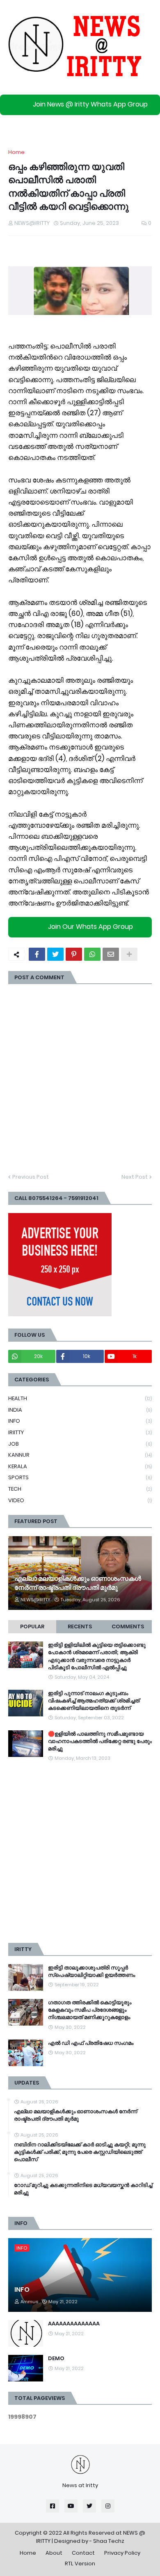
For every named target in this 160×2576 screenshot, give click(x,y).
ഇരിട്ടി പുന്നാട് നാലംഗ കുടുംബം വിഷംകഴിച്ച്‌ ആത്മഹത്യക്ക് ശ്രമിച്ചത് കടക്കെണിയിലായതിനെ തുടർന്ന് (94, 1701)
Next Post (135, 1177)
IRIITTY (80, 1432)
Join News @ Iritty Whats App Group (90, 104)
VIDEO (80, 1500)
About (54, 2553)
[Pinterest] (74, 954)
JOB (80, 1444)
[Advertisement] (80, 1853)
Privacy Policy (122, 2553)
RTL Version (80, 2564)
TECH (80, 1489)
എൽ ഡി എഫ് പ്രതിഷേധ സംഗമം (91, 2043)
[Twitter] (55, 954)
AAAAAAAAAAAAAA (74, 2324)
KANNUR (80, 1455)
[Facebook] (37, 954)
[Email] (111, 954)
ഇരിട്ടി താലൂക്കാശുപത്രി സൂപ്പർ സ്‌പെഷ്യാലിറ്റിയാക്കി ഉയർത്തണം (91, 1972)
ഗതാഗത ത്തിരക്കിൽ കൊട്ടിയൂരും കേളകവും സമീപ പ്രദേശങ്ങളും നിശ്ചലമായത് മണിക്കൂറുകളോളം (90, 2010)
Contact (83, 2553)
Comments (128, 1626)
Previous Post (31, 1177)
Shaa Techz (109, 2541)
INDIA (80, 1410)
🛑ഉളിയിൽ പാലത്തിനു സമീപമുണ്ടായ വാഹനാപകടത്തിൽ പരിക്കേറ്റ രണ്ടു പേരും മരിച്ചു (100, 1741)
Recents (80, 1626)
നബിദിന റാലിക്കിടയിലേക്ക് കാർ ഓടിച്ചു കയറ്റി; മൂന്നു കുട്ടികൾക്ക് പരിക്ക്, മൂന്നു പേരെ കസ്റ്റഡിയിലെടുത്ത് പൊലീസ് (80, 2152)
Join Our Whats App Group (90, 927)
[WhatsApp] (92, 954)
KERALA (80, 1466)
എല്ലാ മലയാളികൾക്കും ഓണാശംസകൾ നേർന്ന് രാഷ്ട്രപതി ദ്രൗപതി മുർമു (78, 1583)
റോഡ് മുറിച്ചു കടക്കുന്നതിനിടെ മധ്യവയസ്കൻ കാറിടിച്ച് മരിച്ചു (83, 2189)
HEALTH (80, 1398)
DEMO (56, 2359)
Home (16, 152)
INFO (80, 1421)
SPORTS (80, 1477)
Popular (32, 1626)
